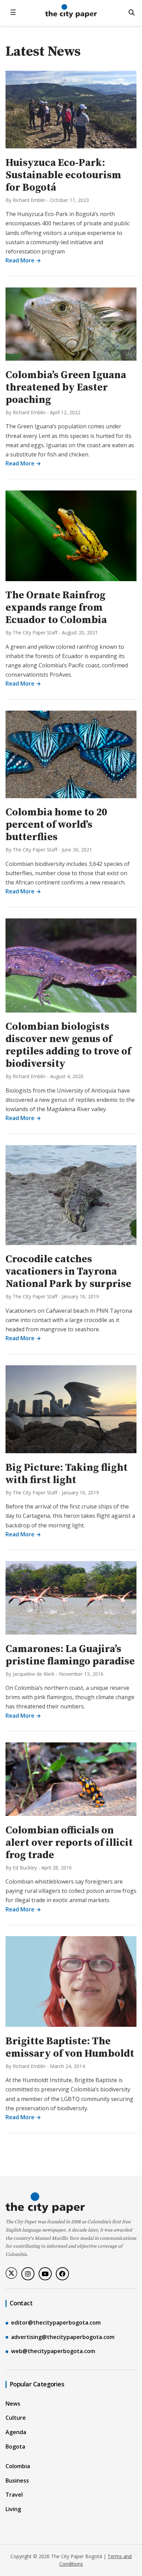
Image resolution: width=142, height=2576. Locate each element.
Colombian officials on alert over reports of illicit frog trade (69, 1843)
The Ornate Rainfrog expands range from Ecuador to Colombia (56, 608)
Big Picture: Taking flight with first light (67, 1474)
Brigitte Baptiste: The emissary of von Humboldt (70, 2047)
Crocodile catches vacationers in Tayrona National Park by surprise (68, 1272)
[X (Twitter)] (11, 2273)
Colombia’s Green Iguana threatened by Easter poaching (66, 387)
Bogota (15, 2447)
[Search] (132, 12)
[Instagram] (28, 2274)
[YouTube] (45, 2274)
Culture (16, 2418)
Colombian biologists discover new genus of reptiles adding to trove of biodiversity (68, 1045)
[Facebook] (62, 2274)
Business (17, 2481)
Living (13, 2509)
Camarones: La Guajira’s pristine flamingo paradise (70, 1655)
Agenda (16, 2432)
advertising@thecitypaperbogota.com (63, 2337)
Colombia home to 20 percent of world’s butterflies (56, 825)
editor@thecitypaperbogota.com (56, 2323)
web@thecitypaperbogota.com (53, 2351)
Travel (14, 2495)
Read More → (23, 260)
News (13, 2404)
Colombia (18, 2466)
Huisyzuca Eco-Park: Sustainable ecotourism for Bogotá (63, 175)
